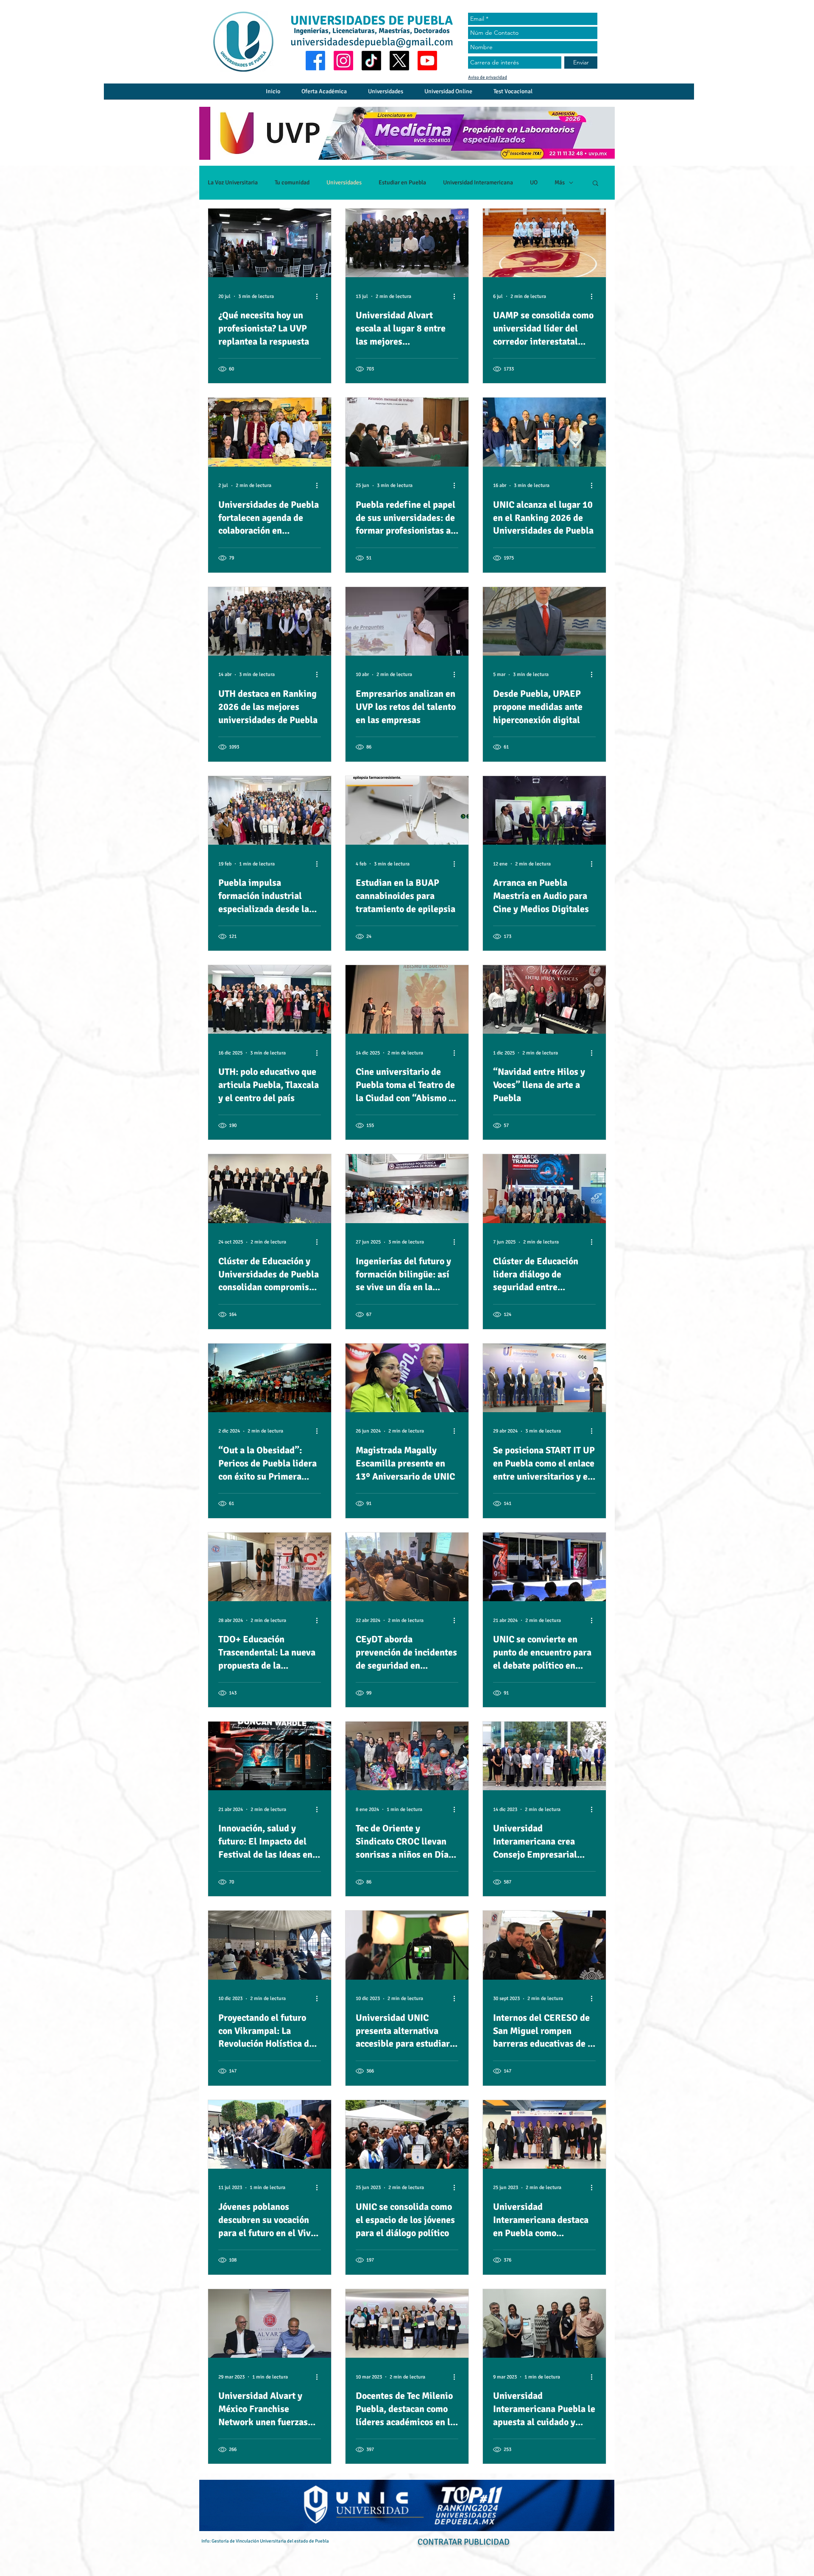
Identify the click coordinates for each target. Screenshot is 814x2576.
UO (534, 182)
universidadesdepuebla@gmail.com (372, 42)
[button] (595, 184)
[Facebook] (315, 61)
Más (560, 182)
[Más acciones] (320, 296)
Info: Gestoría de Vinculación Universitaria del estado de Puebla (265, 2541)
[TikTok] (371, 61)
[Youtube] (427, 61)
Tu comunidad (292, 182)
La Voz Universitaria (233, 182)
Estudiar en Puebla (402, 182)
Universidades (344, 182)
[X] (399, 61)
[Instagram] (343, 61)
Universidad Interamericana (478, 182)
